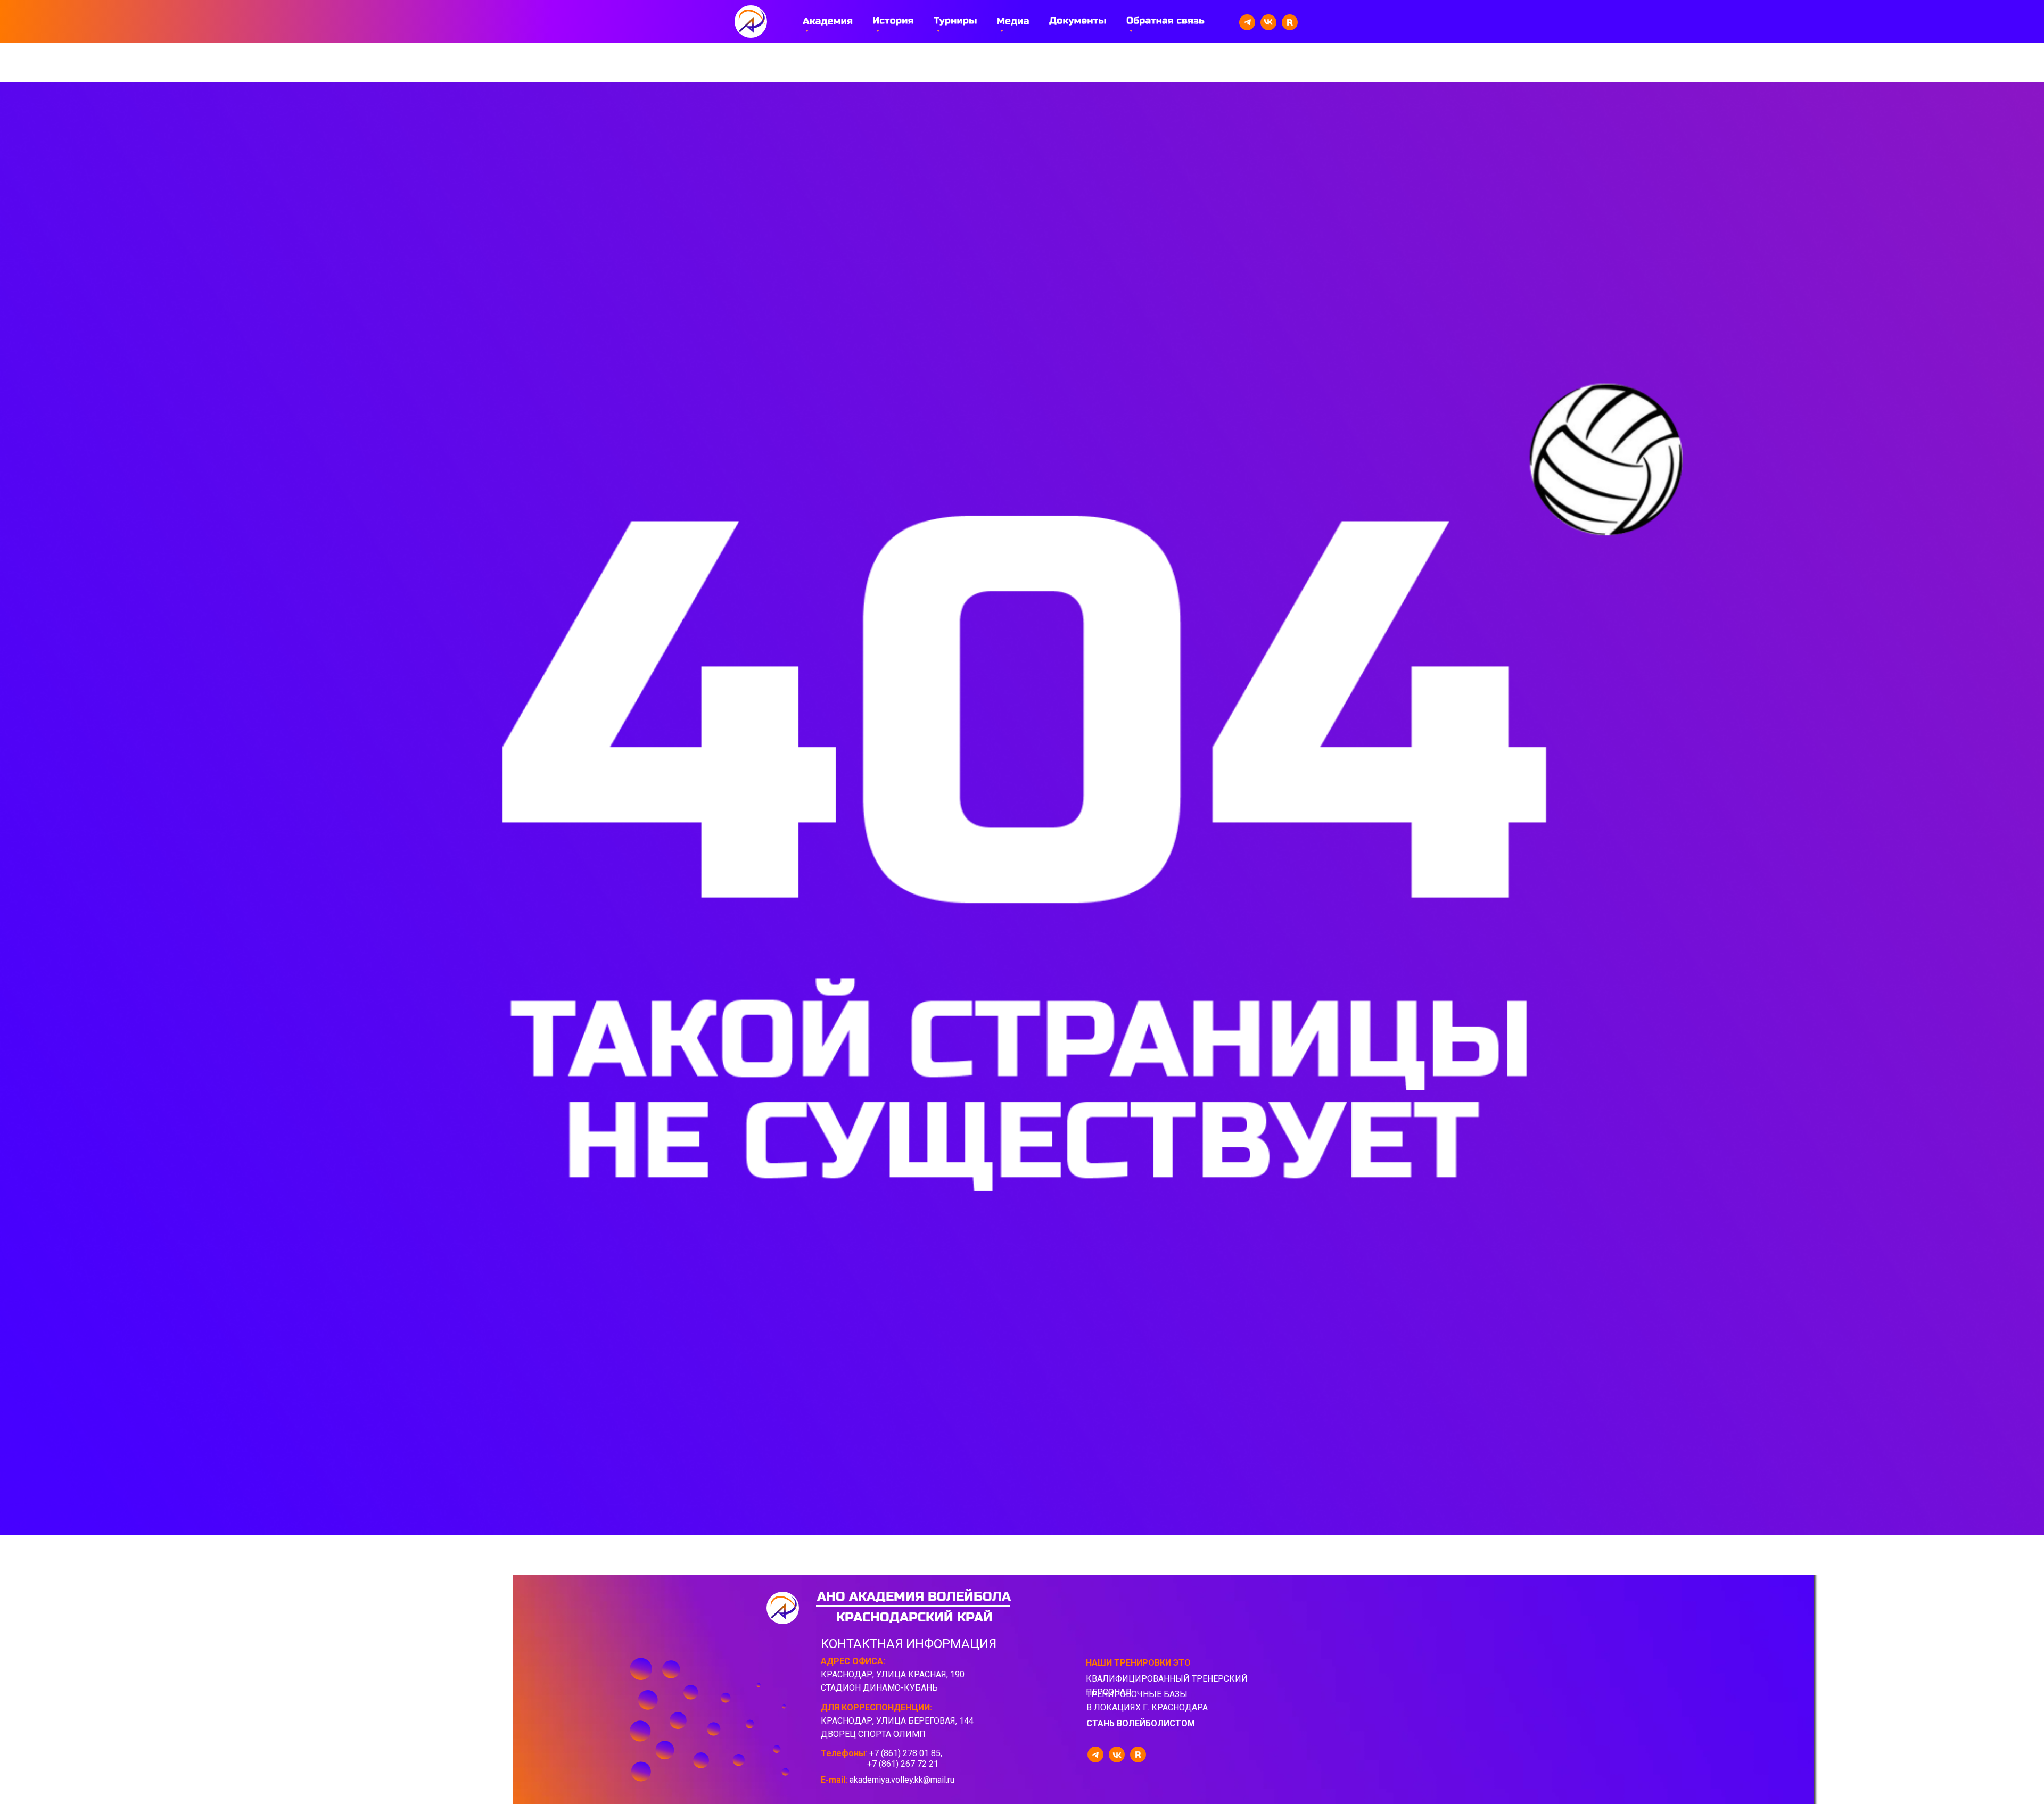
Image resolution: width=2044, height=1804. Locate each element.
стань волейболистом (1141, 1723)
